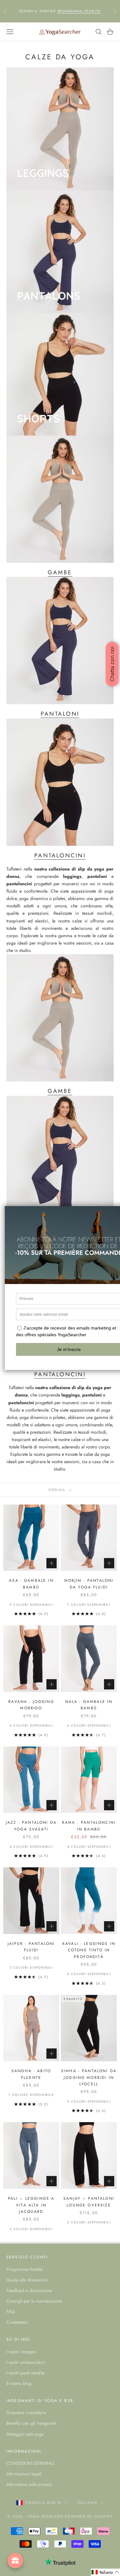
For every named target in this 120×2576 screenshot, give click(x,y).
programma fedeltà (79, 11)
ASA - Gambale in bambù (31, 1584)
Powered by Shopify (89, 2516)
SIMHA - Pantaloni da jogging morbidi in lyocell (89, 2077)
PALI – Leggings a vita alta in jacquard (31, 2205)
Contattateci (17, 2322)
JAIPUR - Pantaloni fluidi (31, 1947)
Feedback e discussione (29, 2290)
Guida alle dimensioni (27, 2280)
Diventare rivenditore (26, 2413)
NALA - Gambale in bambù (89, 1705)
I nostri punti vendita (25, 2373)
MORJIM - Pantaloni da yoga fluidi (89, 1584)
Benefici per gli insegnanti (31, 2423)
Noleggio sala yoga (25, 2434)
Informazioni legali (24, 2474)
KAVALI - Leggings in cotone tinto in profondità (89, 1950)
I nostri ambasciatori (26, 2362)
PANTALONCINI (60, 855)
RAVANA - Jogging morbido (31, 1705)
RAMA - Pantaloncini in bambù (89, 1826)
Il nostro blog (19, 2383)
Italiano (87, 2503)
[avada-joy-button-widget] (15, 2561)
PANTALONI (60, 714)
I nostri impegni (21, 2352)
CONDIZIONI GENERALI (30, 2463)
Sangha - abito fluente (31, 2074)
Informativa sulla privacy (29, 2484)
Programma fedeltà (24, 2269)
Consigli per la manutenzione (34, 2301)
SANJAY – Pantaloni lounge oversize (89, 2202)
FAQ (11, 2312)
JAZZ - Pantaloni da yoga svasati (31, 1826)
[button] (105, 2572)
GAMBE (60, 572)
